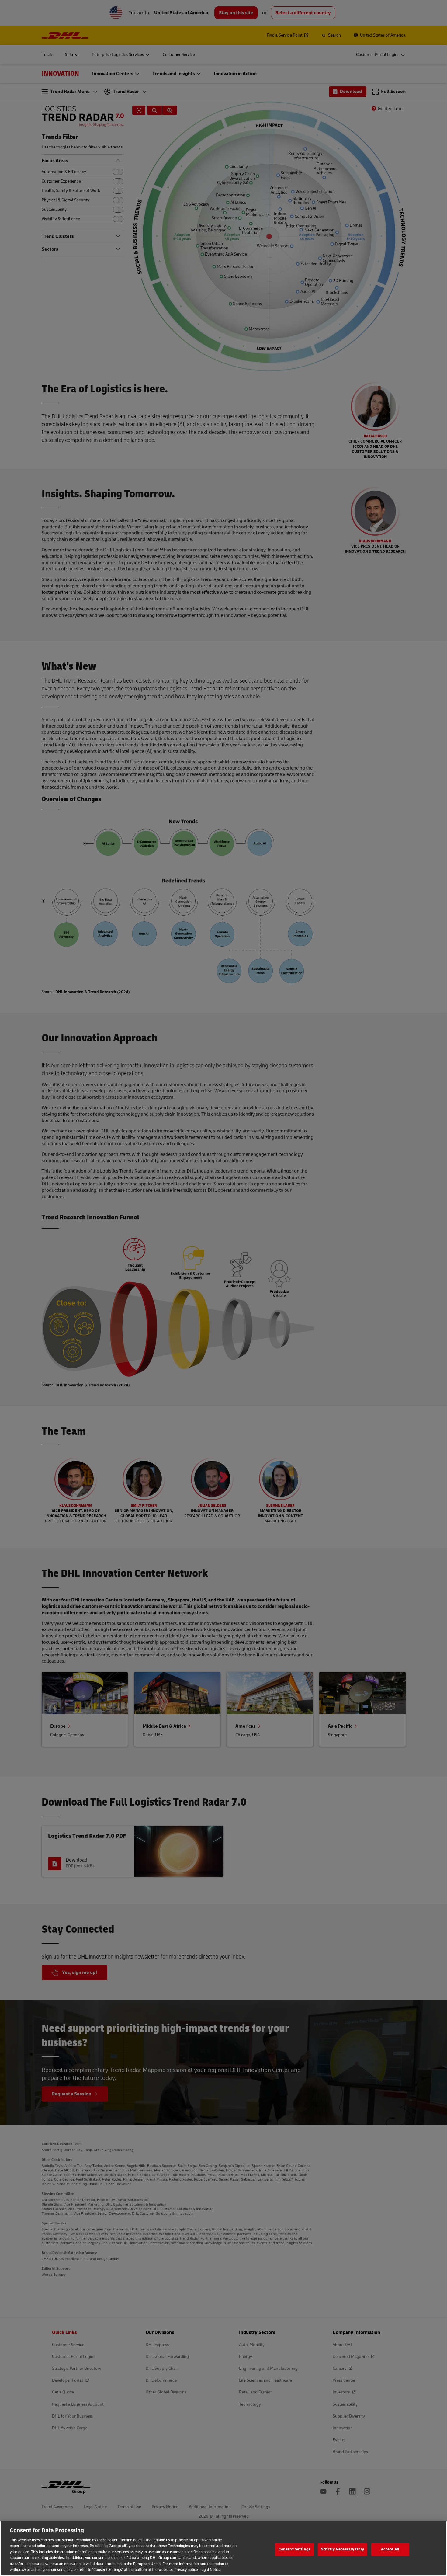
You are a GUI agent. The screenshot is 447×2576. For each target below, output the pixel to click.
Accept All (390, 2549)
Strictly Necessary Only (343, 2549)
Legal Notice (210, 2570)
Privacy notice (186, 2570)
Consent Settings (295, 2549)
